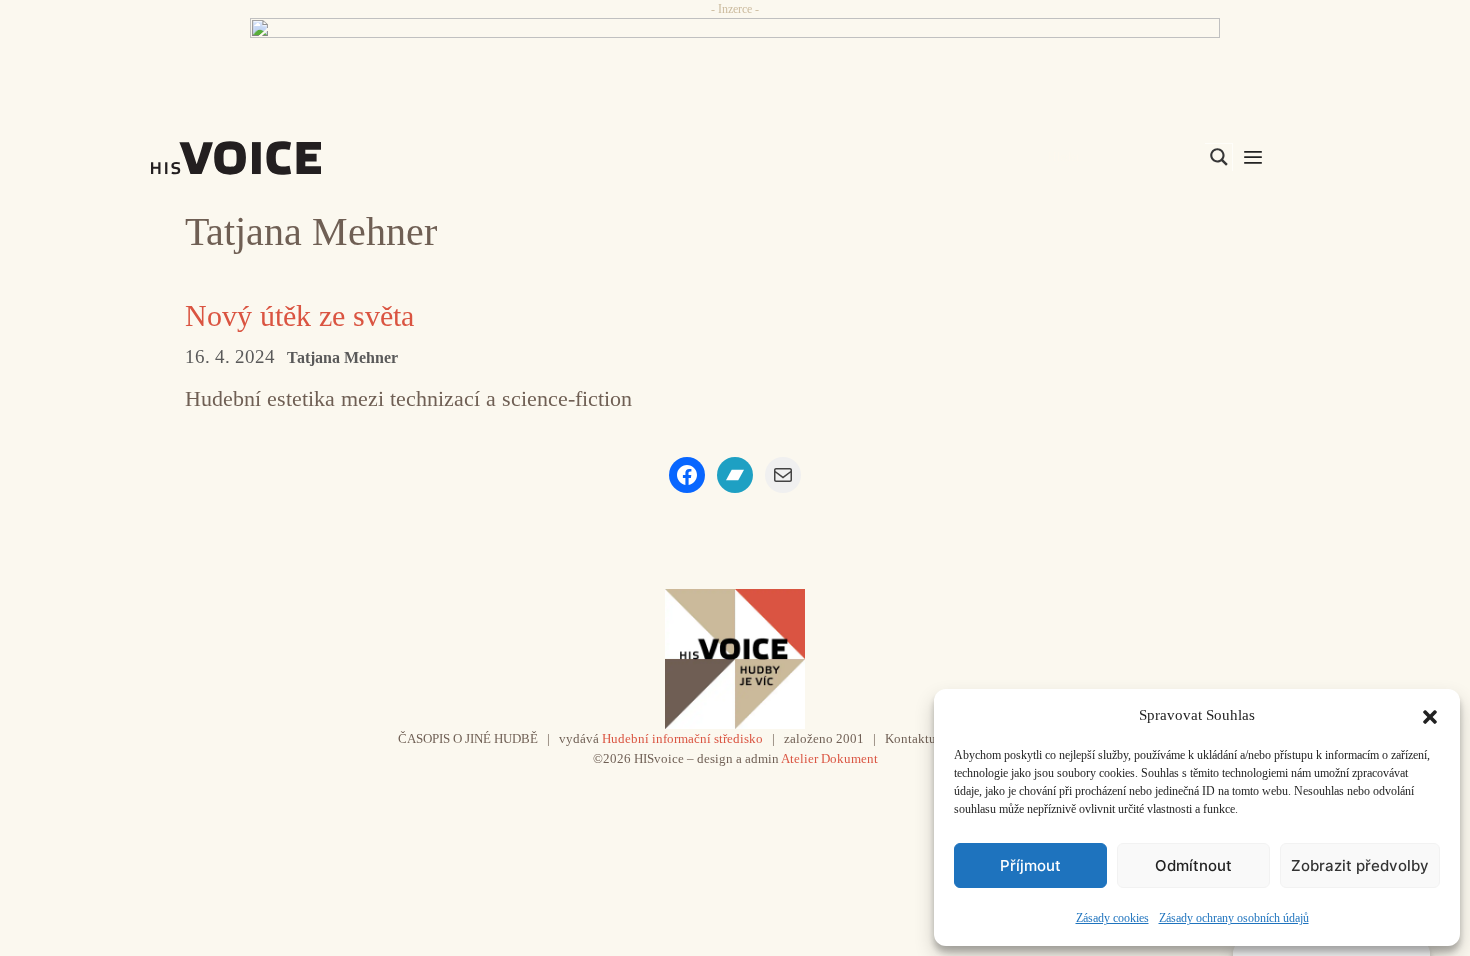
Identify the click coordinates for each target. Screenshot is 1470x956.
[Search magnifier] (1219, 157)
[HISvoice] (280, 158)
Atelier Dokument (829, 758)
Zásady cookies (1112, 918)
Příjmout (1030, 865)
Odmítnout (1193, 865)
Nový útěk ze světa (299, 315)
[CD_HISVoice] (735, 63)
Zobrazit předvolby (1360, 865)
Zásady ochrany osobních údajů (1234, 918)
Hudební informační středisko (682, 738)
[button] (1430, 715)
